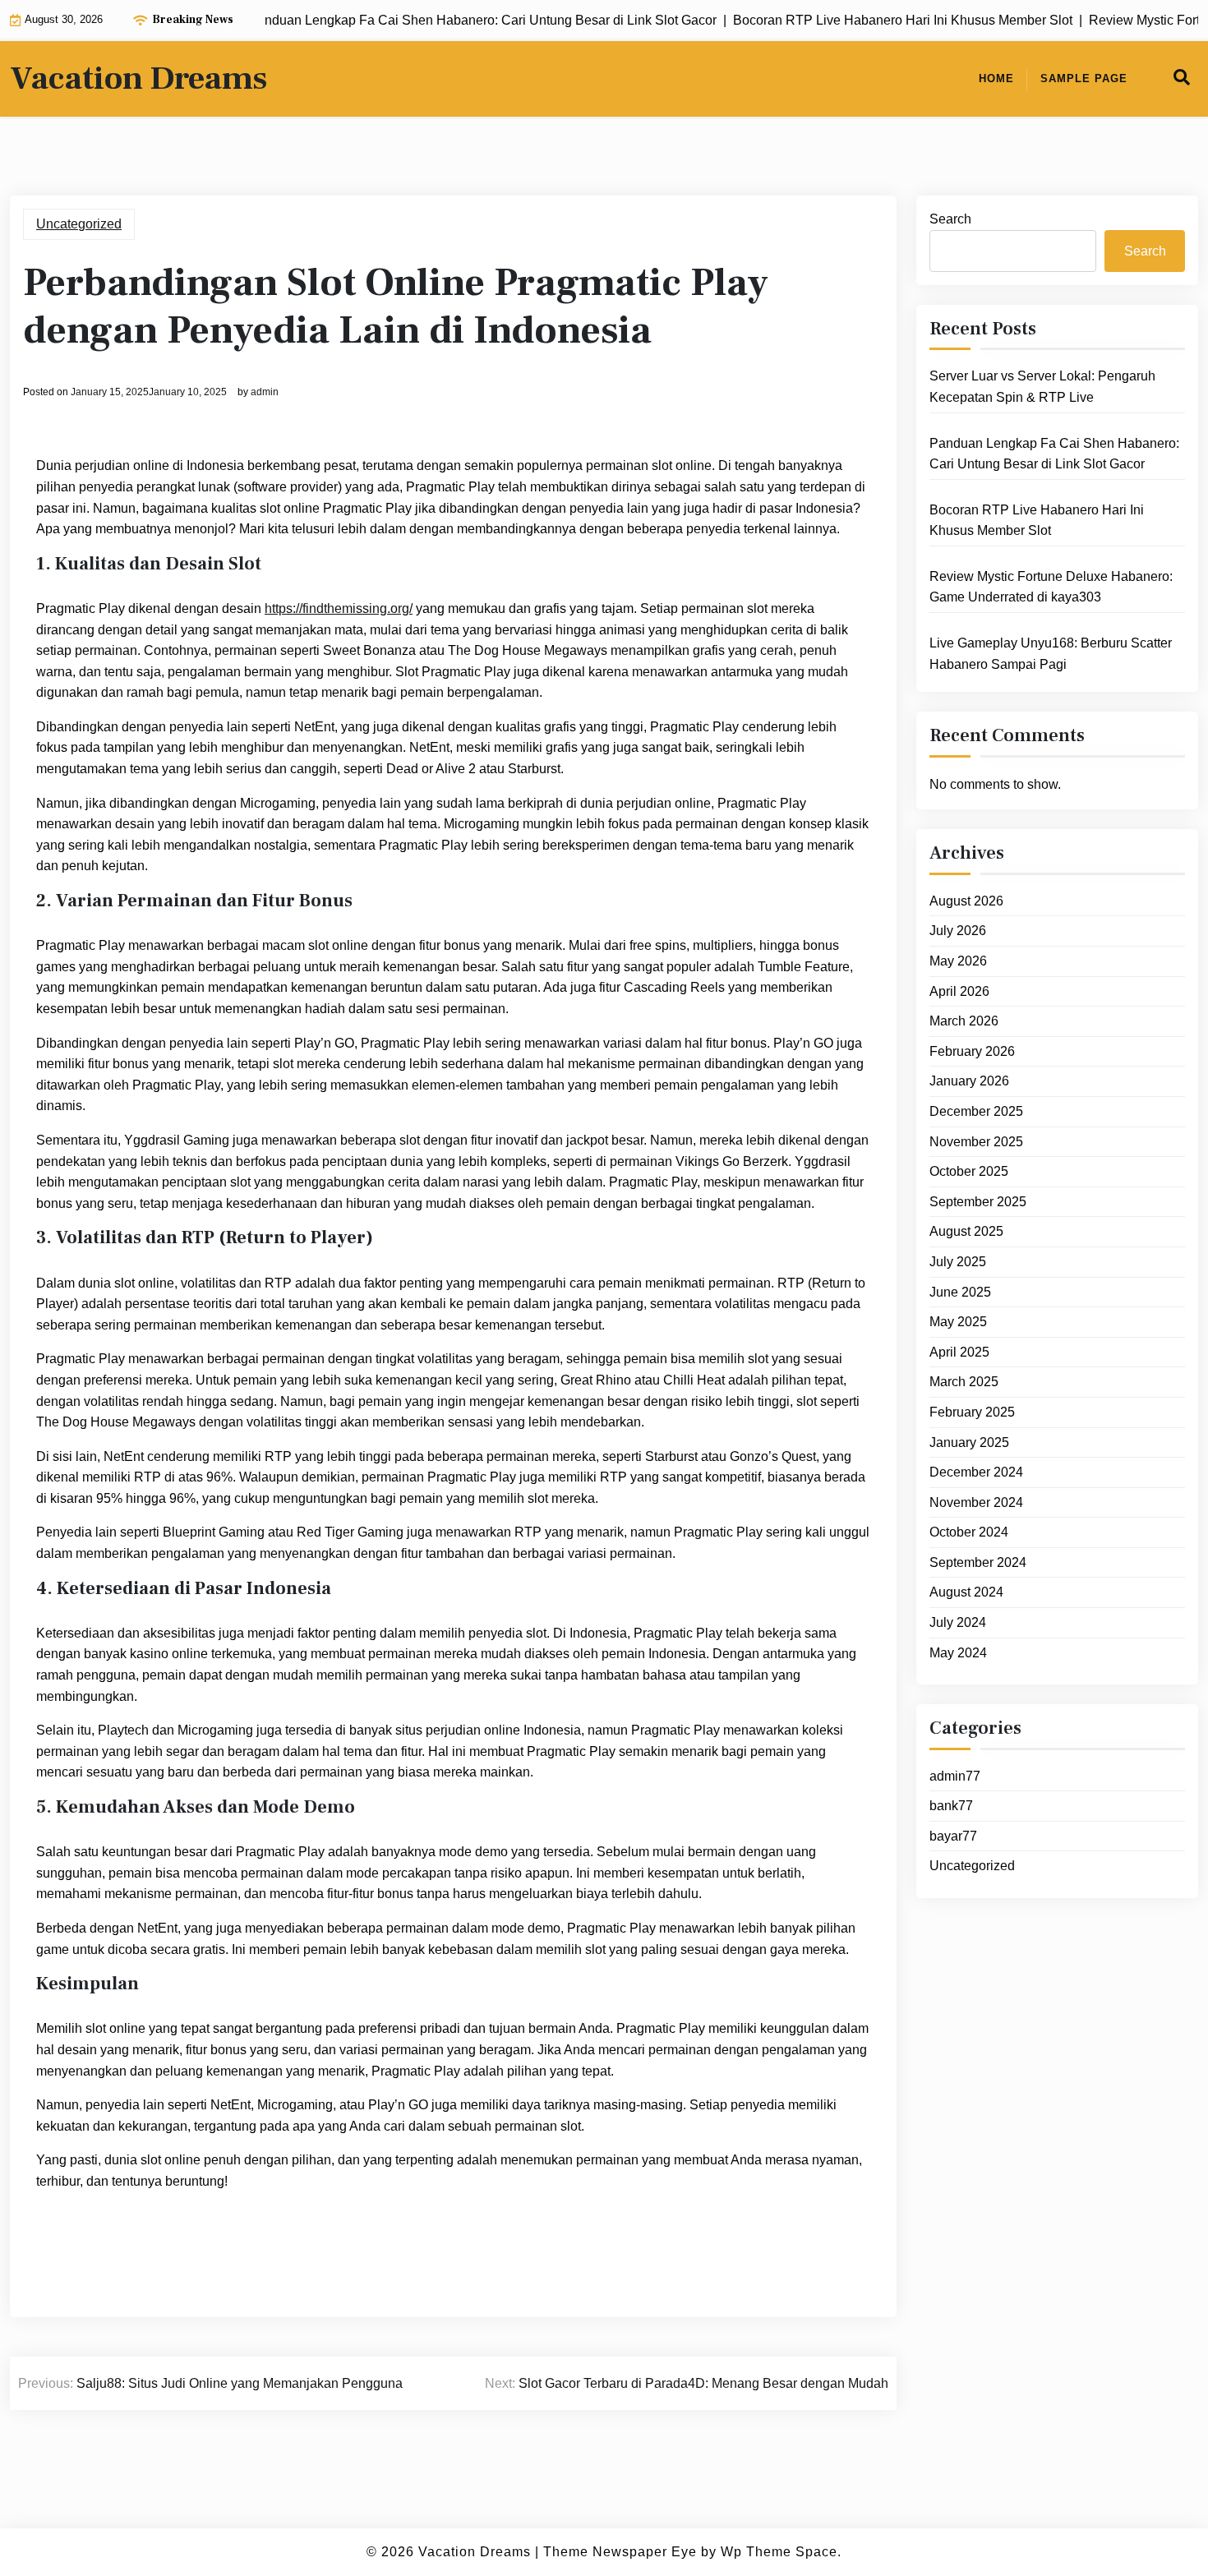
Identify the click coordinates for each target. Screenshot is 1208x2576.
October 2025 (969, 1171)
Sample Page (1084, 78)
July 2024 (958, 1622)
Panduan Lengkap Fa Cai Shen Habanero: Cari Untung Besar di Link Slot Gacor (1054, 454)
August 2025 (966, 1231)
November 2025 (976, 1142)
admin (265, 392)
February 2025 (972, 1412)
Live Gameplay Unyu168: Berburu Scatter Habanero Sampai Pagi (1051, 654)
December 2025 (976, 1111)
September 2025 (978, 1202)
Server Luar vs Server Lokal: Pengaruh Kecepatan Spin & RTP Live (1042, 387)
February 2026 (972, 1051)
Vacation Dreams (138, 79)
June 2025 (960, 1292)
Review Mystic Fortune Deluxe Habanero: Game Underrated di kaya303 (1051, 587)
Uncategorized (79, 224)
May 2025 (958, 1322)
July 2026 (958, 931)
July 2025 (958, 1262)
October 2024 (969, 1532)
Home (996, 78)
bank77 (951, 1806)
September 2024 (978, 1562)
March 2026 (964, 1021)
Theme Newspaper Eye (620, 2552)
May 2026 (958, 961)
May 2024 (958, 1653)
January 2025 (969, 1442)
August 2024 (966, 1592)
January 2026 (969, 1081)
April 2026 (959, 991)
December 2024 (976, 1472)
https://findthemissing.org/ (339, 608)
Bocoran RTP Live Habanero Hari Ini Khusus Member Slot (1037, 521)
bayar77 (953, 1836)
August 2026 (966, 901)
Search (950, 219)
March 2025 (964, 1382)
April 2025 (959, 1352)
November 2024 (976, 1502)
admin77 (955, 1776)
